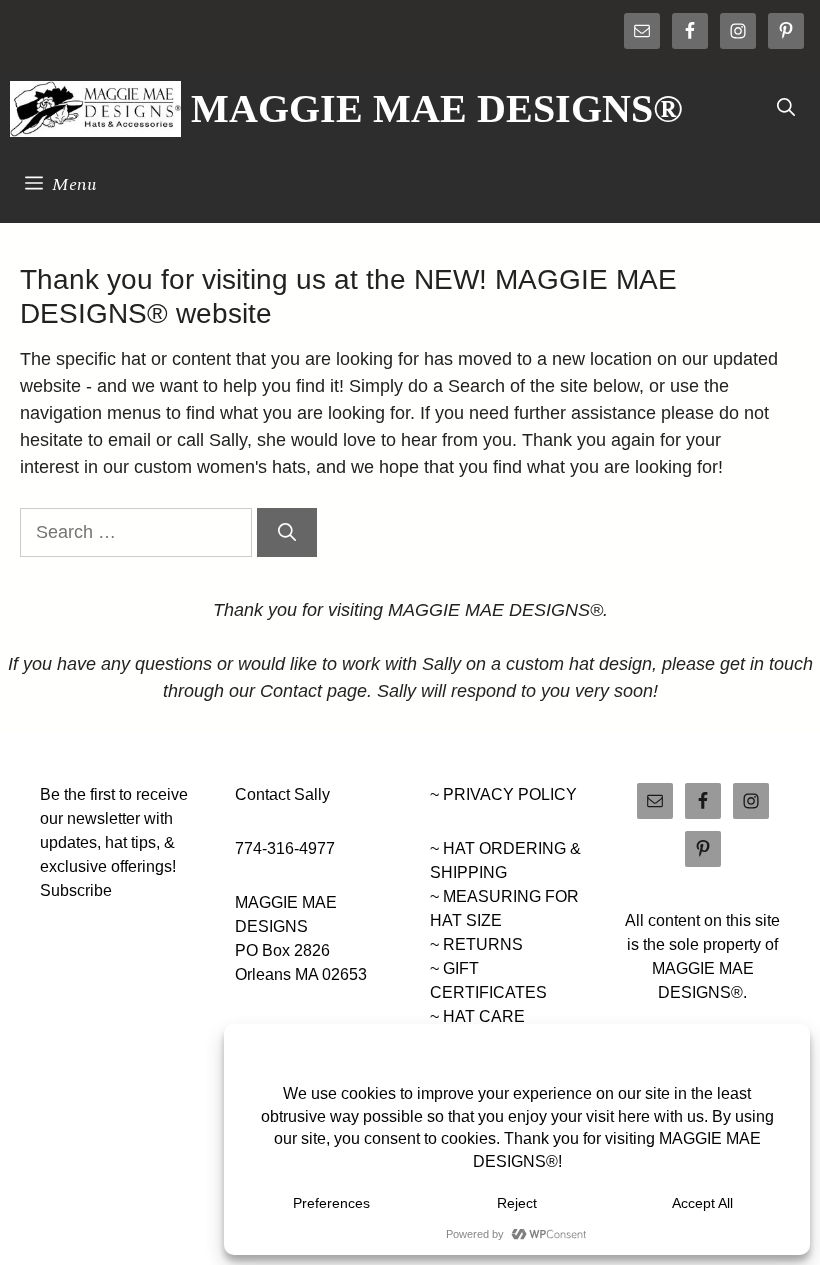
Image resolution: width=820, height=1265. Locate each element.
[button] (786, 109)
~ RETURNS (476, 944)
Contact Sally (282, 794)
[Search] (287, 532)
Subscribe (76, 890)
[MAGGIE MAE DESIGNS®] (95, 109)
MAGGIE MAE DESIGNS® (437, 108)
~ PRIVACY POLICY (503, 794)
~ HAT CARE (477, 1016)
